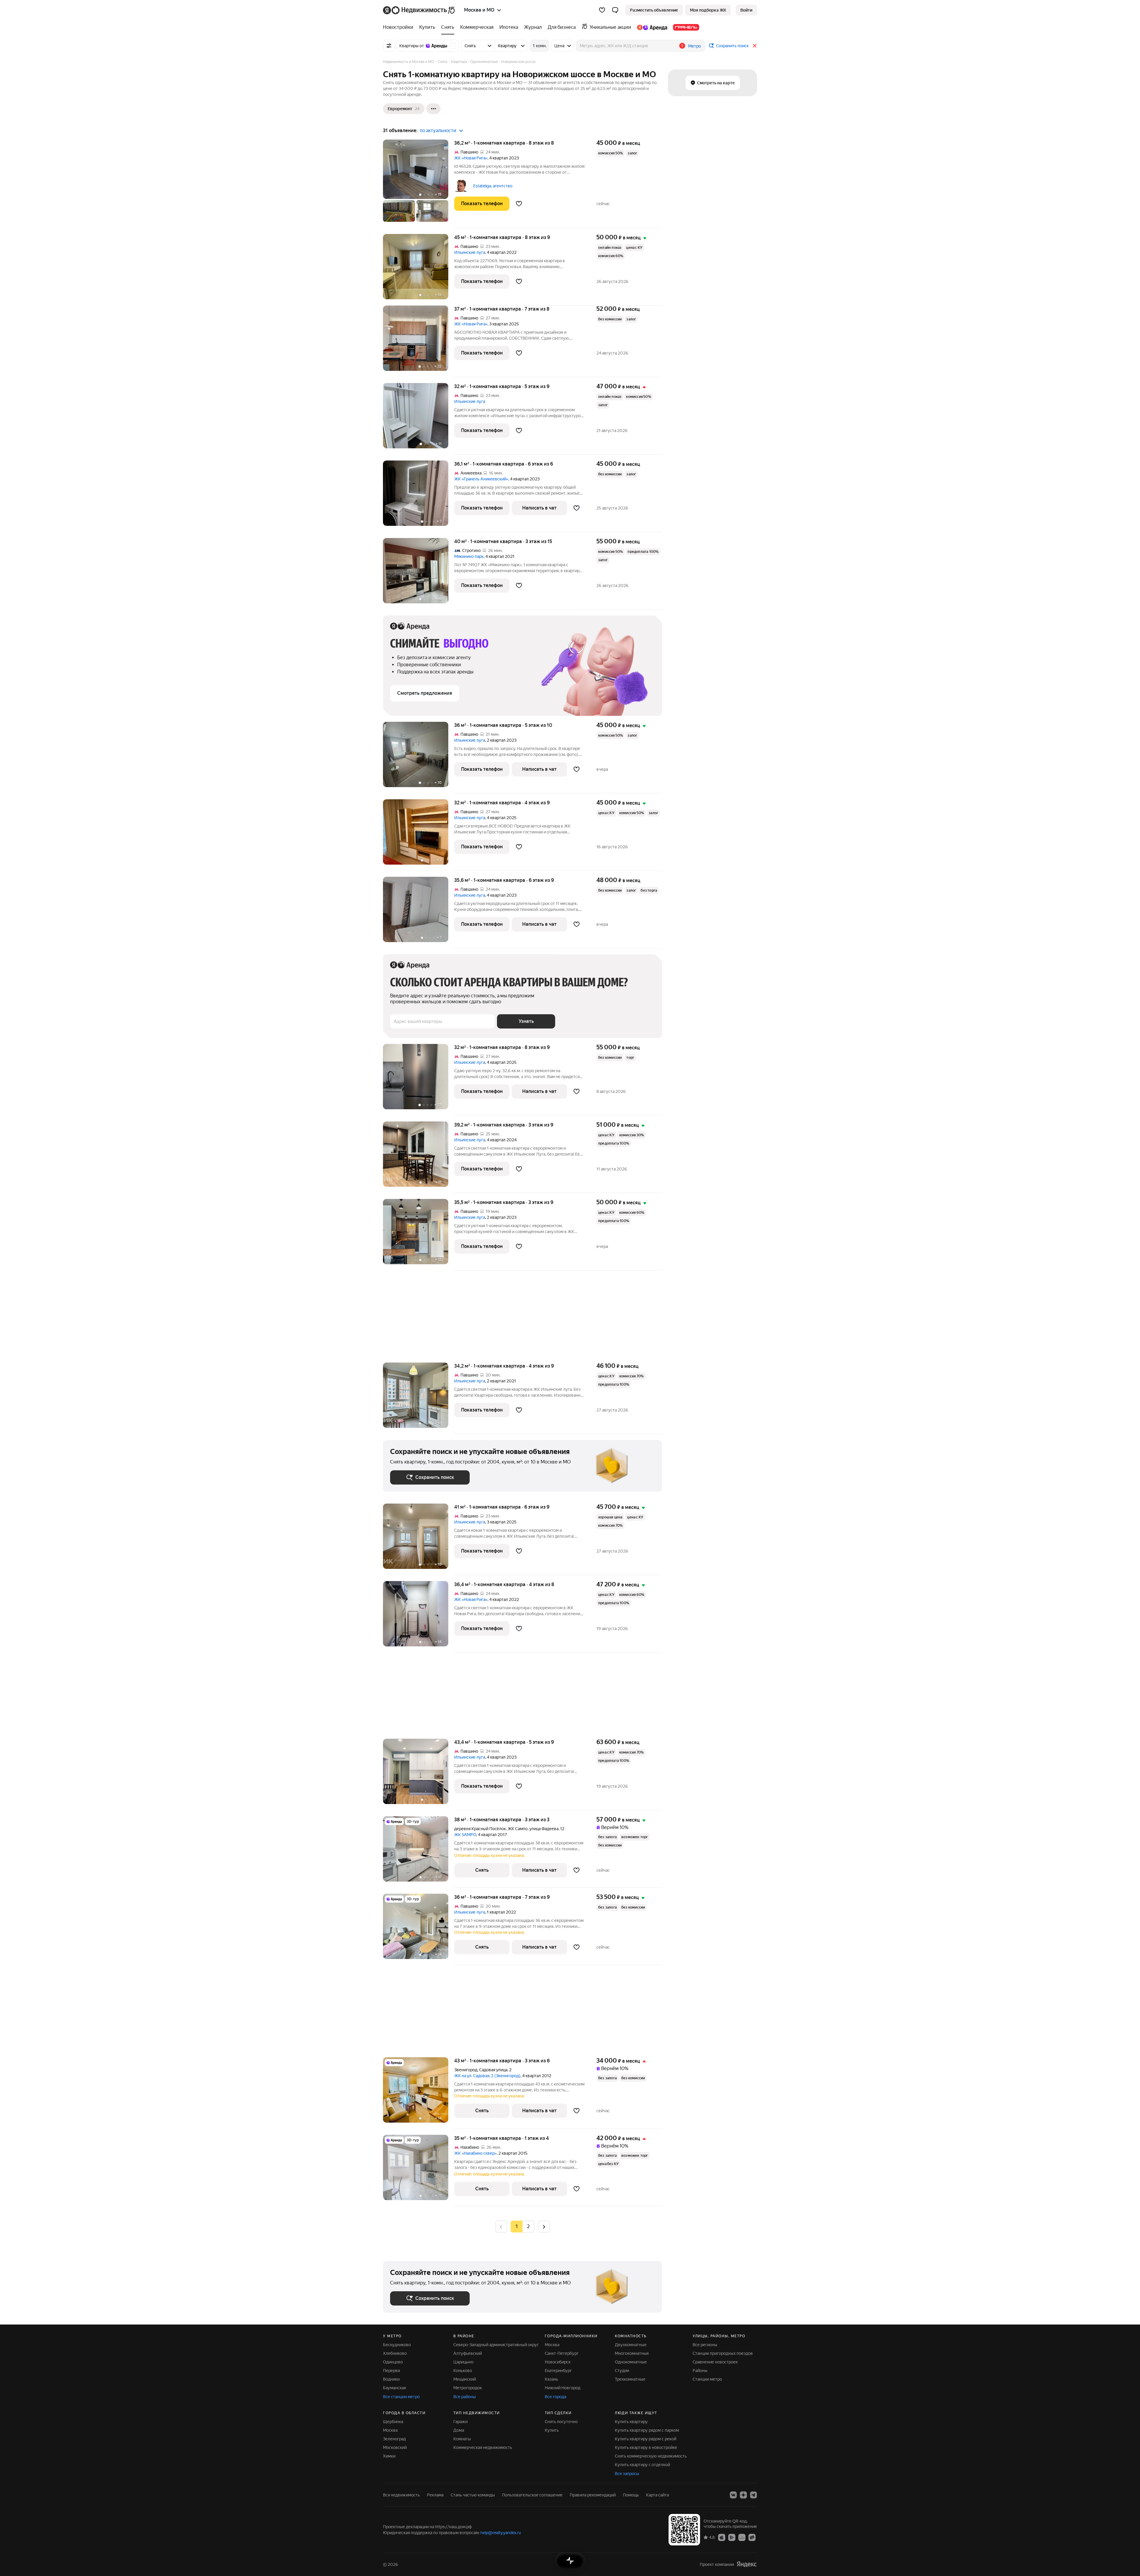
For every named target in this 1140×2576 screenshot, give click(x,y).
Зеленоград (394, 2439)
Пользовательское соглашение (532, 2495)
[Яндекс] (747, 2564)
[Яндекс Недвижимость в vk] (733, 2495)
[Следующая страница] (544, 2226)
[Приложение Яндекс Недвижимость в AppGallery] (742, 2537)
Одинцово (393, 2362)
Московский (395, 2447)
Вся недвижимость (401, 2495)
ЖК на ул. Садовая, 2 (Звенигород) (487, 2076)
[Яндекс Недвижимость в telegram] (753, 2495)
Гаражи (460, 2422)
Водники (391, 2379)
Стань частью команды (473, 2495)
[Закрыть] (755, 46)
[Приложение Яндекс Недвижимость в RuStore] (752, 2537)
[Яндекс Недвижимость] (419, 10)
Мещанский (465, 2379)
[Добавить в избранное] (519, 204)
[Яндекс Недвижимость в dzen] (743, 2495)
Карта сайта (657, 2495)
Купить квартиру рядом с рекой (646, 2439)
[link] (746, 10)
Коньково (463, 2371)
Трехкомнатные (630, 2379)
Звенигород (466, 2070)
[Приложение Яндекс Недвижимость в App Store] (722, 2537)
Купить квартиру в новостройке (646, 2447)
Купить (552, 2430)
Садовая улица (493, 2070)
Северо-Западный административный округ (496, 2345)
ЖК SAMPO (465, 1835)
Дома (459, 2430)
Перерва (391, 2371)
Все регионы (705, 2345)
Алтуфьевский (468, 2353)
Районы (700, 2371)
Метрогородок (468, 2388)
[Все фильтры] (389, 46)
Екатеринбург (558, 2371)
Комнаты (462, 2439)
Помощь (631, 2495)
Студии (622, 2371)
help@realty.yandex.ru (501, 2533)
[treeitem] (400, 27)
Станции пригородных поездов (723, 2353)
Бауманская (394, 2388)
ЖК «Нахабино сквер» (475, 2153)
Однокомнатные (631, 2362)
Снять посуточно (561, 2422)
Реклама (435, 2495)
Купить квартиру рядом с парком (647, 2430)
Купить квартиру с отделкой (642, 2465)
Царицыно (463, 2362)
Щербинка (393, 2422)
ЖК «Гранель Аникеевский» (481, 479)
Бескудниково (397, 2345)
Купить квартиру (631, 2422)
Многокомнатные (632, 2353)
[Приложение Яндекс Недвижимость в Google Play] (732, 2537)
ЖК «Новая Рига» (471, 158)
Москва (552, 2345)
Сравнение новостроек (715, 2362)
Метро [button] (695, 46)
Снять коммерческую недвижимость (651, 2456)
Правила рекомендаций (593, 2495)
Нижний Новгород (563, 2388)
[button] (615, 10)
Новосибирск (558, 2362)
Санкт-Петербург (562, 2353)
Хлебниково (395, 2353)
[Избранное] (602, 10)
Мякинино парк (469, 556)
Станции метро (707, 2379)
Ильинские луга (470, 252)
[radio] (528, 2227)
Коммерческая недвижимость (483, 2447)
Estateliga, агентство (493, 186)
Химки (389, 2456)
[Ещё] (433, 109)
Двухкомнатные (631, 2345)
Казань (551, 2379)
